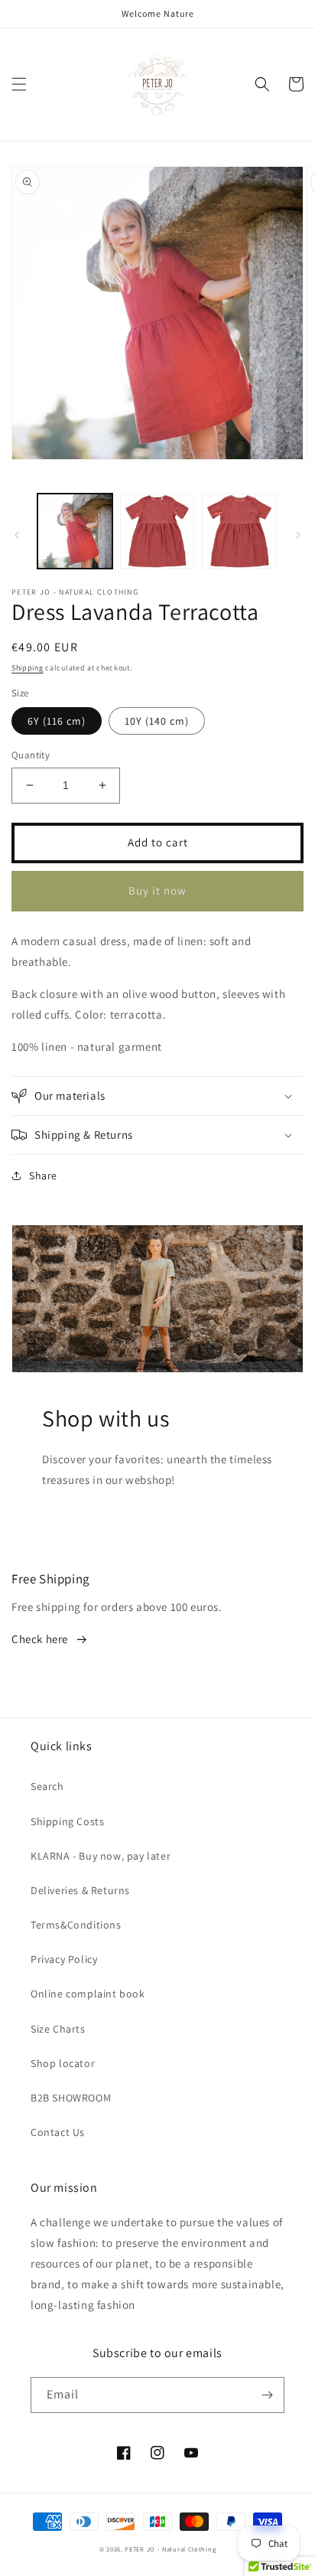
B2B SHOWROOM (71, 2098)
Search (47, 1786)
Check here (40, 1639)
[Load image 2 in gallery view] (157, 531)
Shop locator (63, 2063)
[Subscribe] (267, 2395)
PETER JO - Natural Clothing (170, 2549)
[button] (19, 84)
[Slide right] (298, 535)
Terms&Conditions (76, 1925)
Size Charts (58, 2029)
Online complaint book (88, 1994)
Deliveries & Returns (80, 1890)
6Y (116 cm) (57, 721)
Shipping (28, 668)
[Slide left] (17, 535)
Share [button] (43, 1176)
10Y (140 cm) (157, 721)
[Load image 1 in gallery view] (75, 531)
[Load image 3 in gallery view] (239, 531)
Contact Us (58, 2132)
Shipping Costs (67, 1821)
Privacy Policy (64, 1959)
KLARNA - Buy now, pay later (101, 1856)
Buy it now (157, 890)
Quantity (31, 755)
